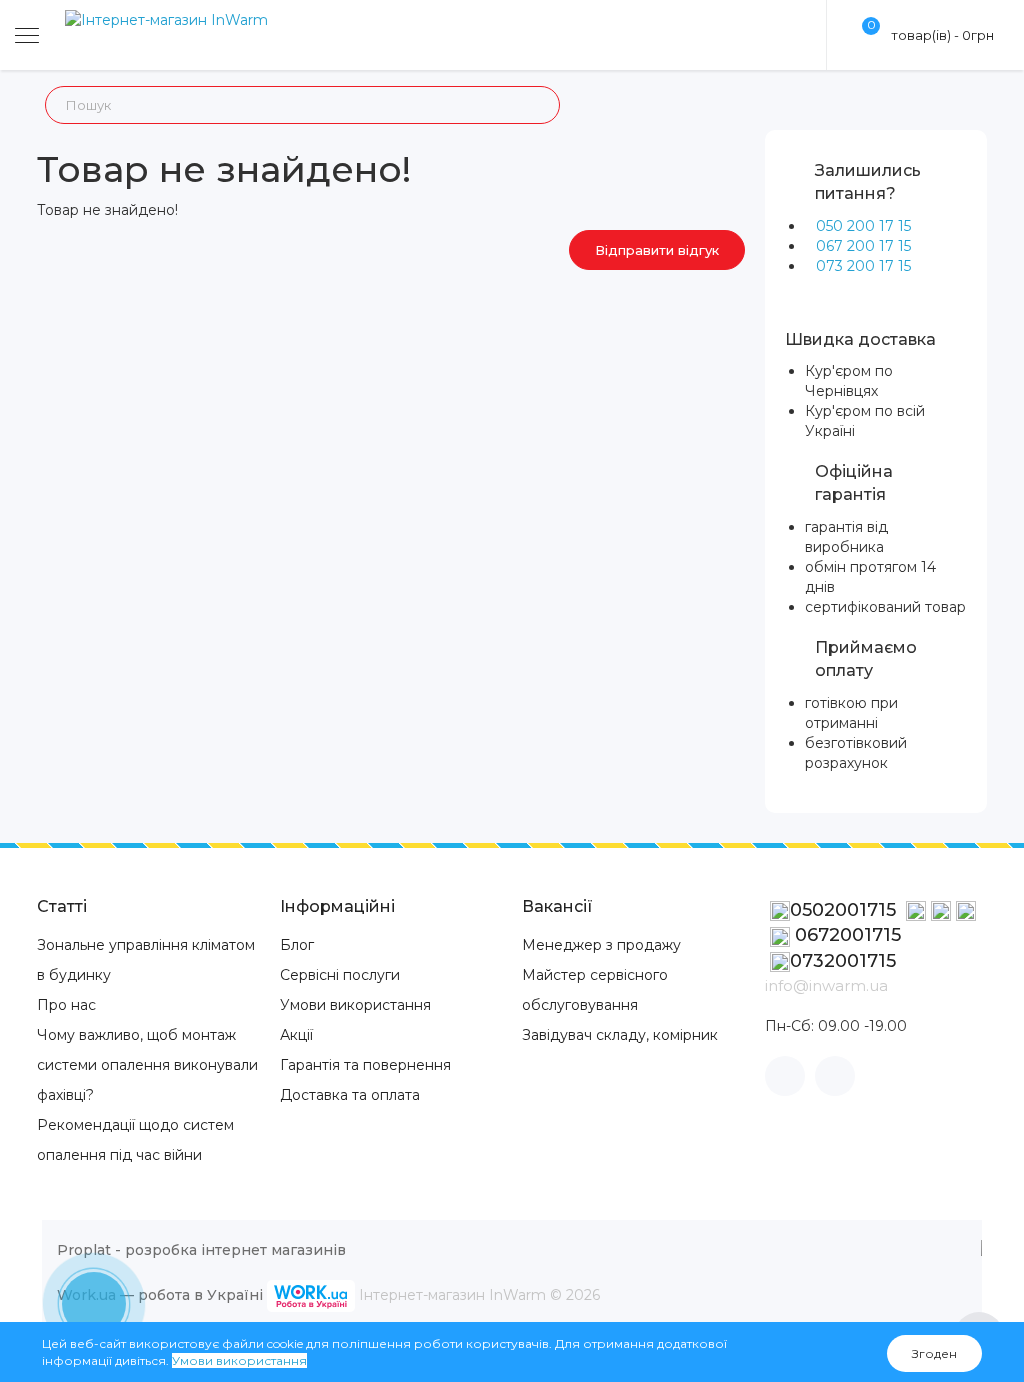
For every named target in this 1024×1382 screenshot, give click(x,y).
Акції (296, 1035)
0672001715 (845, 935)
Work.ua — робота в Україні (160, 1295)
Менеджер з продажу (601, 945)
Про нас (66, 1005)
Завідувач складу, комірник (620, 1035)
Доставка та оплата (350, 1095)
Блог (297, 945)
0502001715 (845, 910)
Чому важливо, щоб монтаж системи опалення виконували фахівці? (147, 1065)
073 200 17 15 (863, 266)
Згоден (934, 1353)
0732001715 (843, 961)
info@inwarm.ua (826, 985)
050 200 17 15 (863, 226)
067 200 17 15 (863, 246)
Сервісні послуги (340, 975)
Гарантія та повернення (365, 1065)
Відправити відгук (657, 250)
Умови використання (355, 1005)
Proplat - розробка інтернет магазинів (201, 1250)
